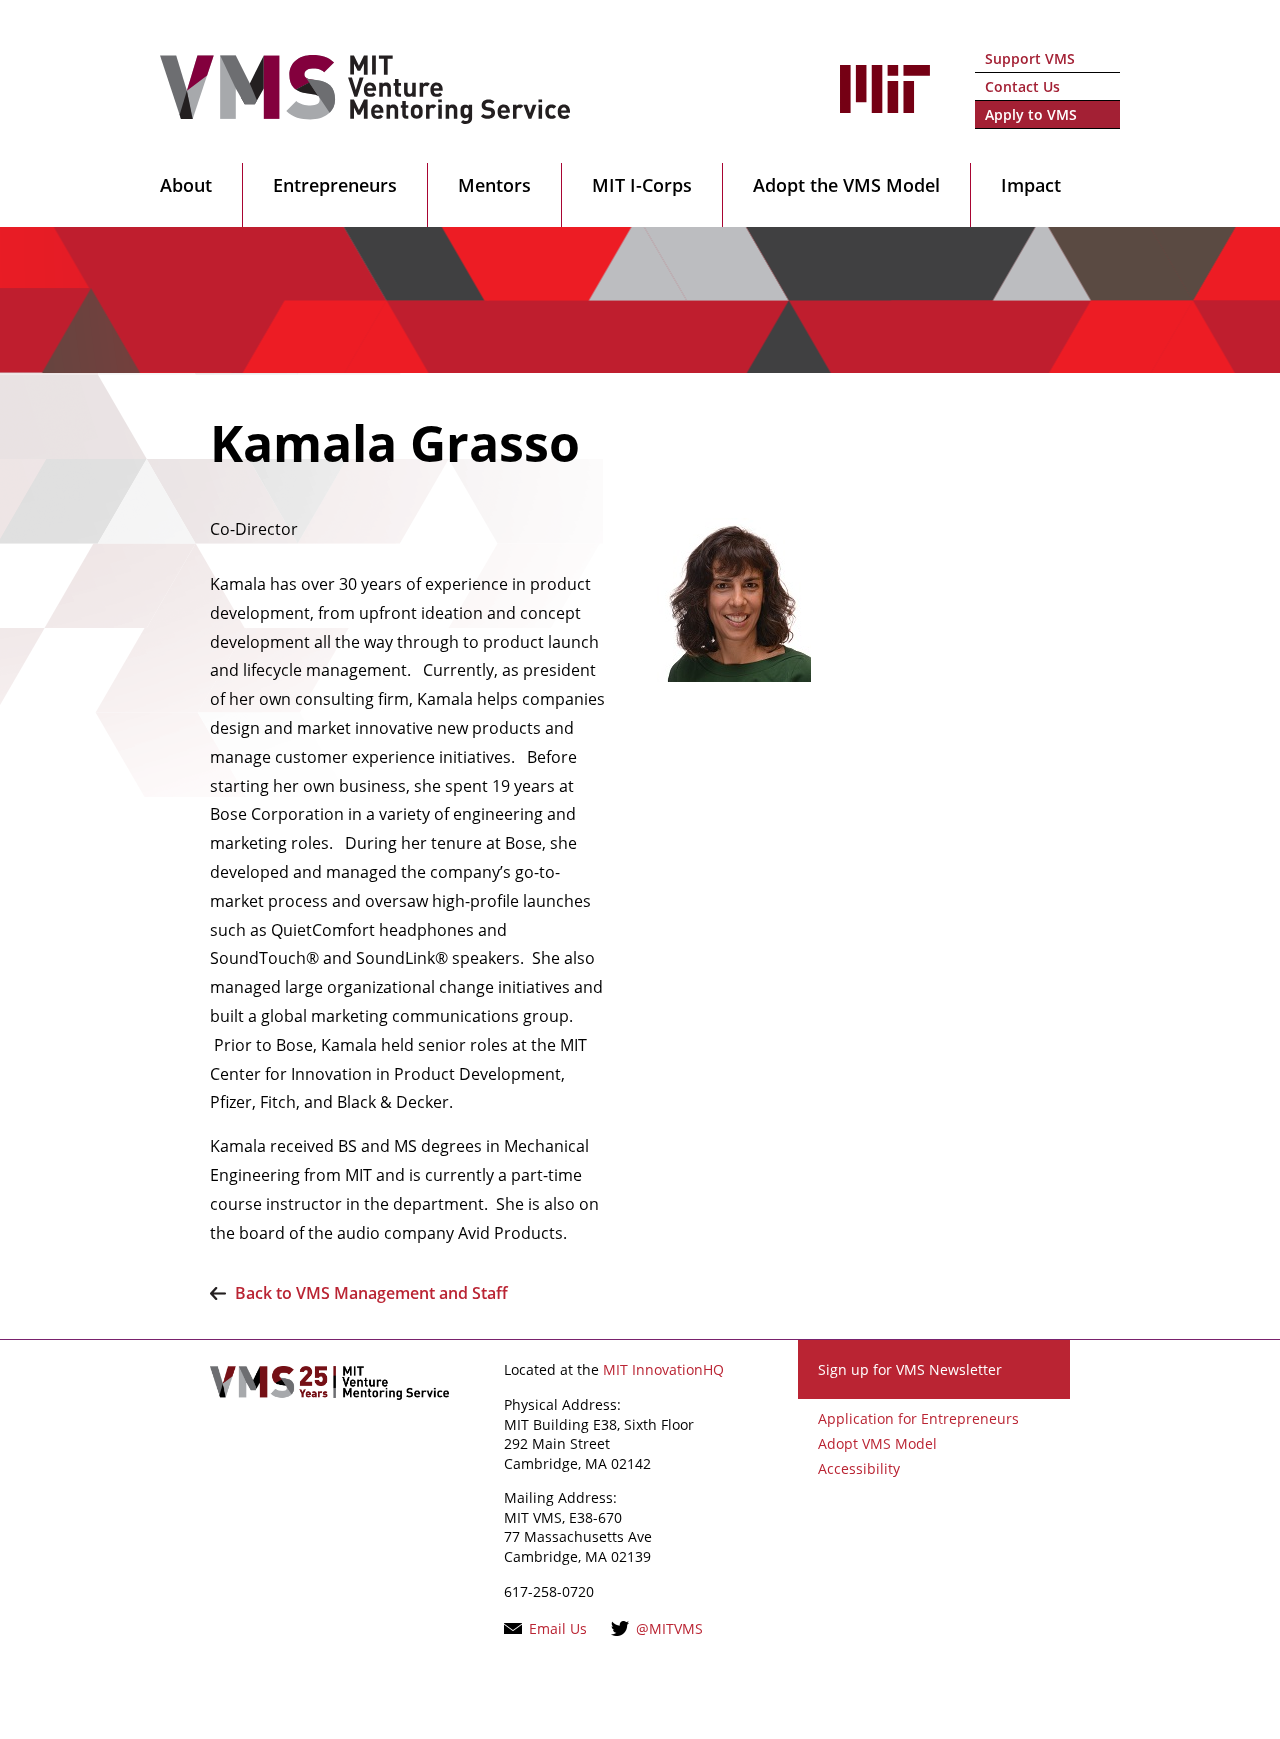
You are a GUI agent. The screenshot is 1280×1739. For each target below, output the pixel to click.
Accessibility (859, 1468)
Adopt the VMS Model (846, 185)
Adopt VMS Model (877, 1443)
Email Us (558, 1628)
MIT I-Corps (642, 185)
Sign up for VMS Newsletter (910, 1369)
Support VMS (1030, 58)
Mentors (494, 185)
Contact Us (1022, 86)
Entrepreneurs (335, 185)
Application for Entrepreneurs (918, 1418)
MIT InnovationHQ (663, 1369)
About (186, 185)
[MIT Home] (885, 102)
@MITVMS (669, 1628)
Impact (1031, 185)
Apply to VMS (1031, 114)
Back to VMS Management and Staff (371, 1293)
